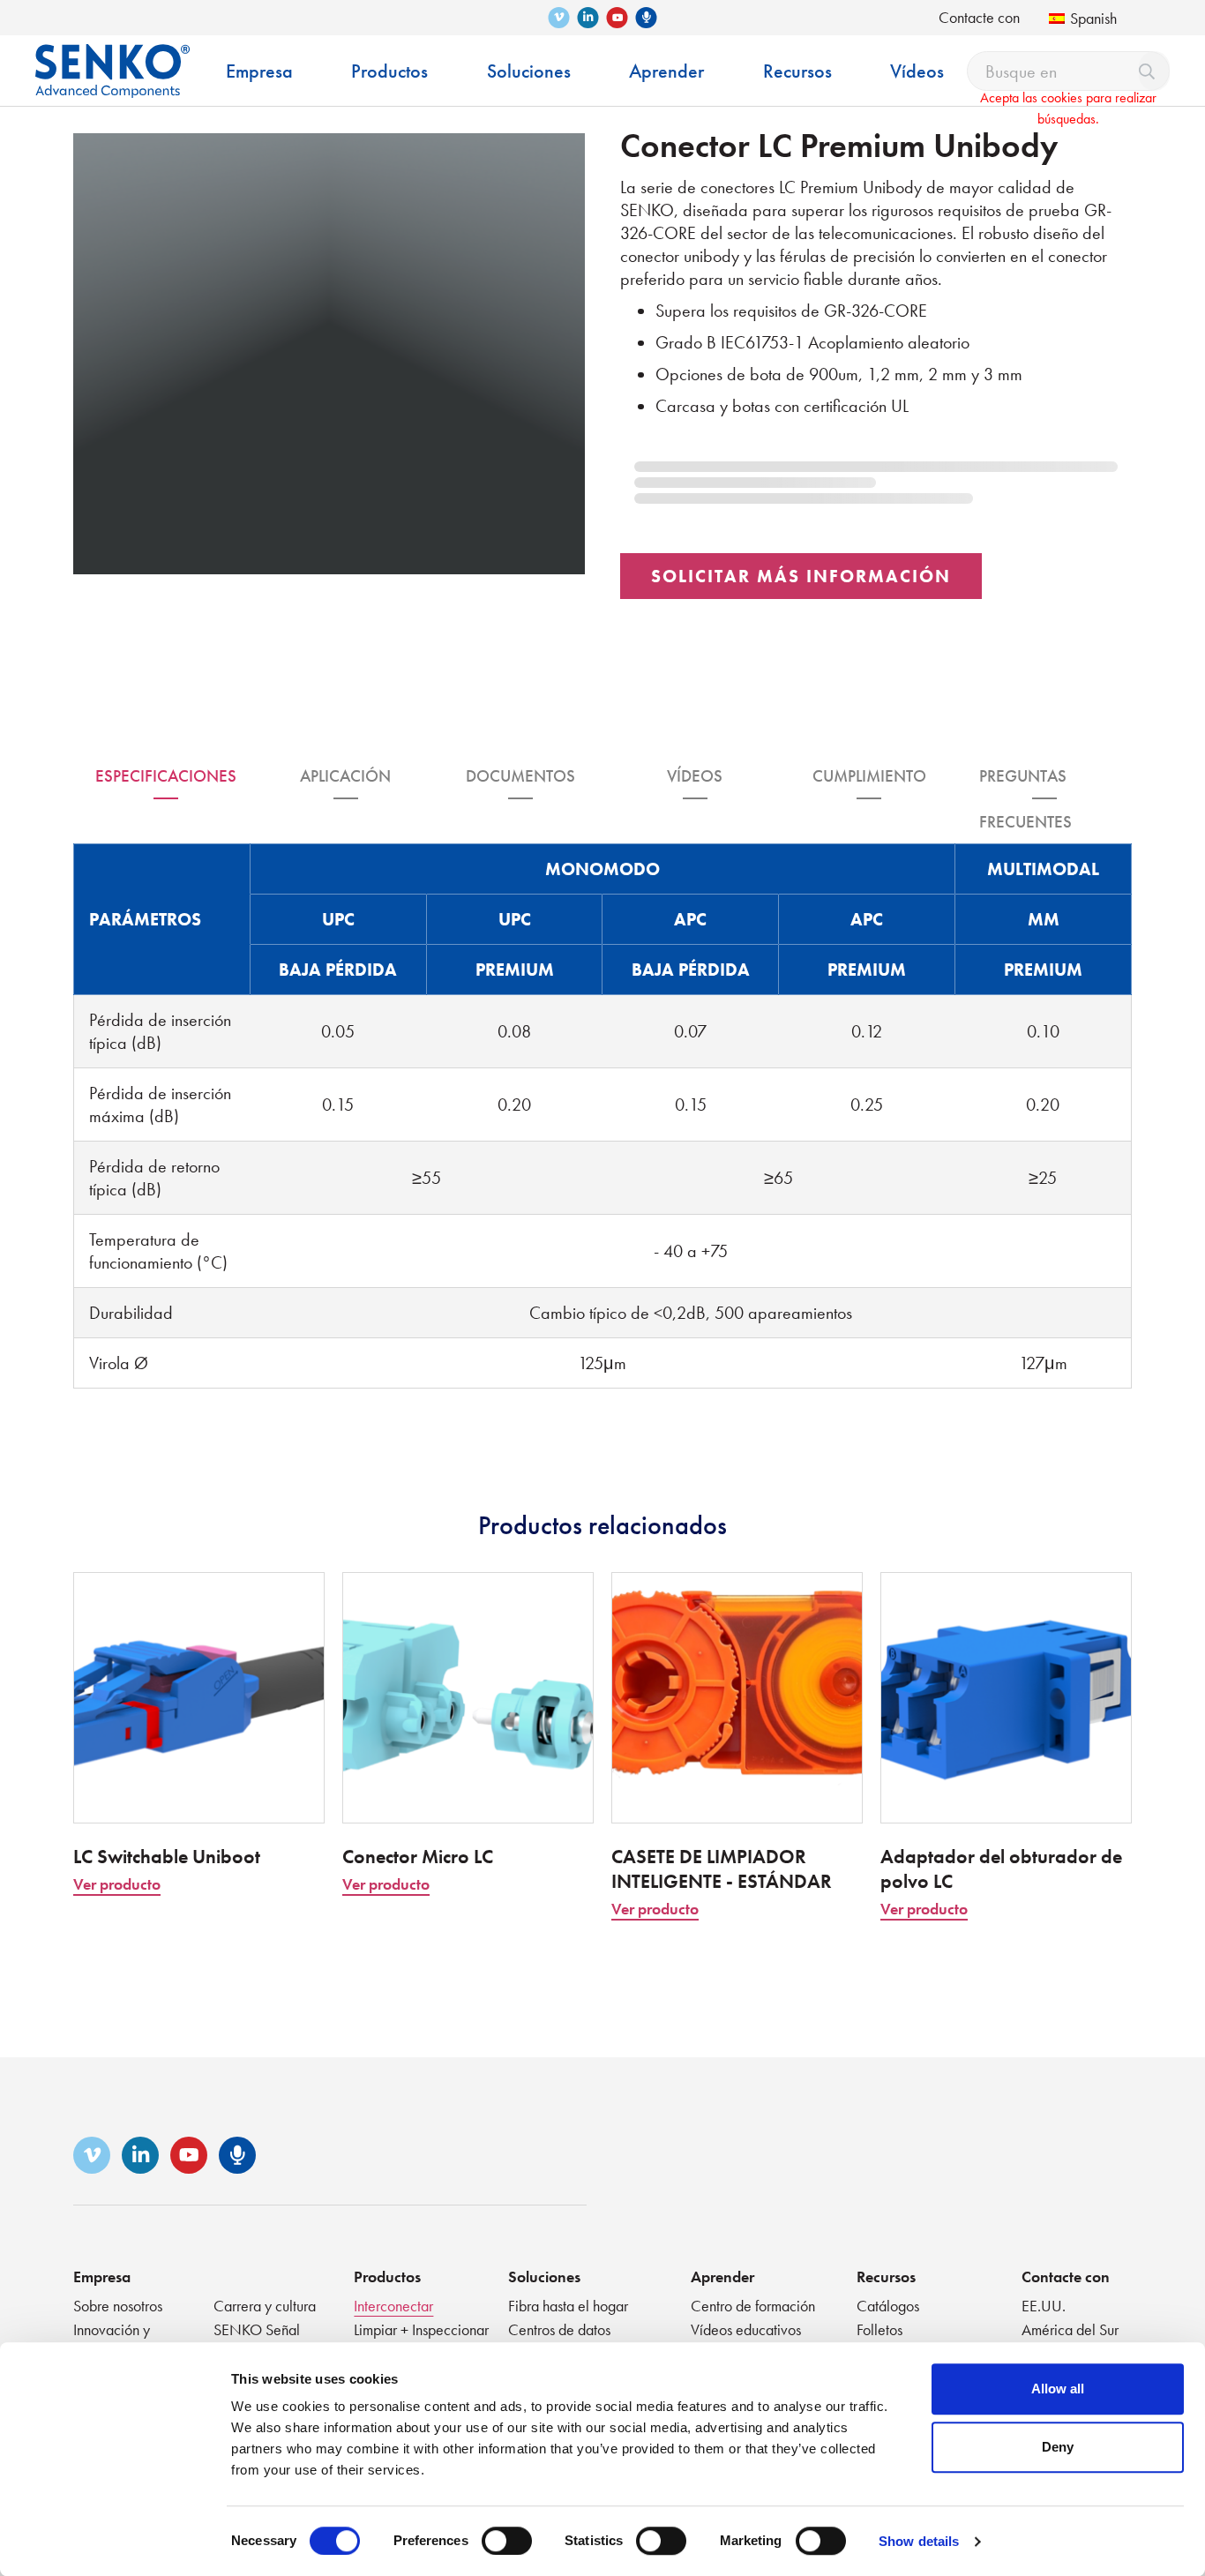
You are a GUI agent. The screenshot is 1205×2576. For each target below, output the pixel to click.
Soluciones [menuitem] (529, 71)
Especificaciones (166, 776)
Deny (1058, 2447)
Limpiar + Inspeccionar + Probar (421, 2339)
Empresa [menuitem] (259, 71)
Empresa (102, 2276)
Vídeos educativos (746, 2329)
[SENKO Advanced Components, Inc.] (112, 58)
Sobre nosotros (118, 2306)
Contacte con (979, 17)
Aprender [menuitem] (666, 71)
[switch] (507, 2541)
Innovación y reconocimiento (120, 2339)
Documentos (520, 776)
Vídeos (695, 776)
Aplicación (345, 776)
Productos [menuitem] (389, 71)
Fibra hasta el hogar (568, 2306)
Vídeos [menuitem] (917, 71)
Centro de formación (753, 2306)
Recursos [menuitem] (797, 71)
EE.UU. (1044, 2306)
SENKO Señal (257, 2329)
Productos (387, 2276)
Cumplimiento (869, 776)
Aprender (722, 2276)
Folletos (879, 2329)
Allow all (1058, 2389)
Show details (919, 2541)
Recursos (886, 2276)
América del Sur (1070, 2329)
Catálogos (888, 2306)
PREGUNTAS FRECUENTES (1025, 782)
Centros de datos (559, 2329)
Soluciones (544, 2276)
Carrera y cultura (265, 2306)
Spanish (1093, 18)
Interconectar (393, 2306)
